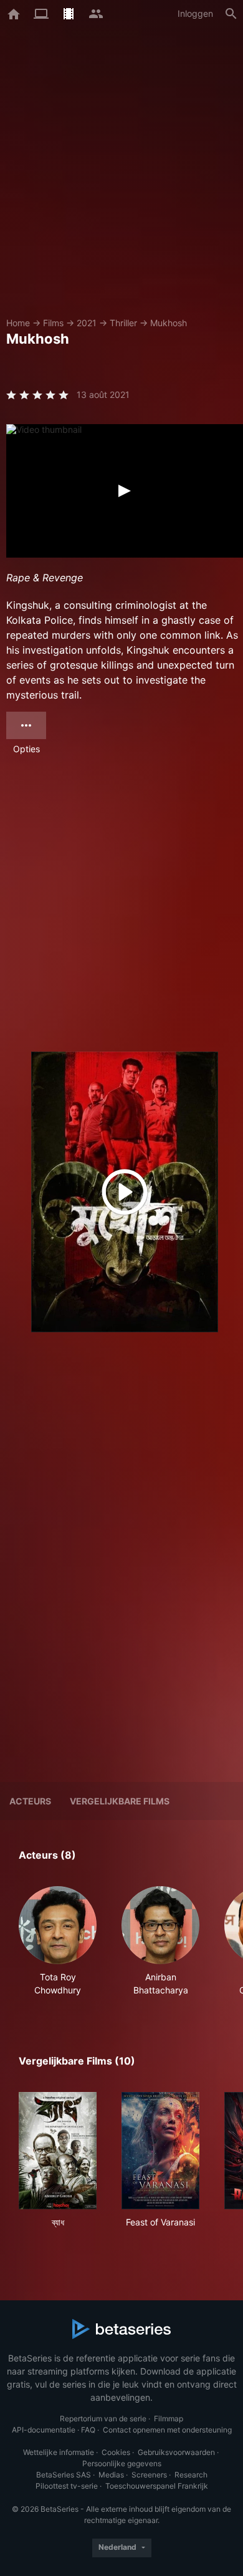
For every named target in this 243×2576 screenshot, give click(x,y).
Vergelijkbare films (120, 1801)
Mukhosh (169, 323)
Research (191, 2475)
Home (18, 323)
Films (53, 323)
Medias (111, 2475)
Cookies (116, 2452)
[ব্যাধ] (58, 2151)
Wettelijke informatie (59, 2452)
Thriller (123, 323)
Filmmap (169, 2419)
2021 (87, 323)
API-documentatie (44, 2430)
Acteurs (30, 1801)
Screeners (149, 2475)
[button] (58, 1941)
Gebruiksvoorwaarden (176, 2452)
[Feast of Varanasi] (160, 2151)
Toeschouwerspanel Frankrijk (157, 2486)
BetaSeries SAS (64, 2475)
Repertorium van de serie (103, 2419)
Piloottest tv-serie (67, 2486)
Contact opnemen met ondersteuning (167, 2430)
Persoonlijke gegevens (122, 2463)
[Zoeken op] (231, 14)
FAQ (88, 2430)
